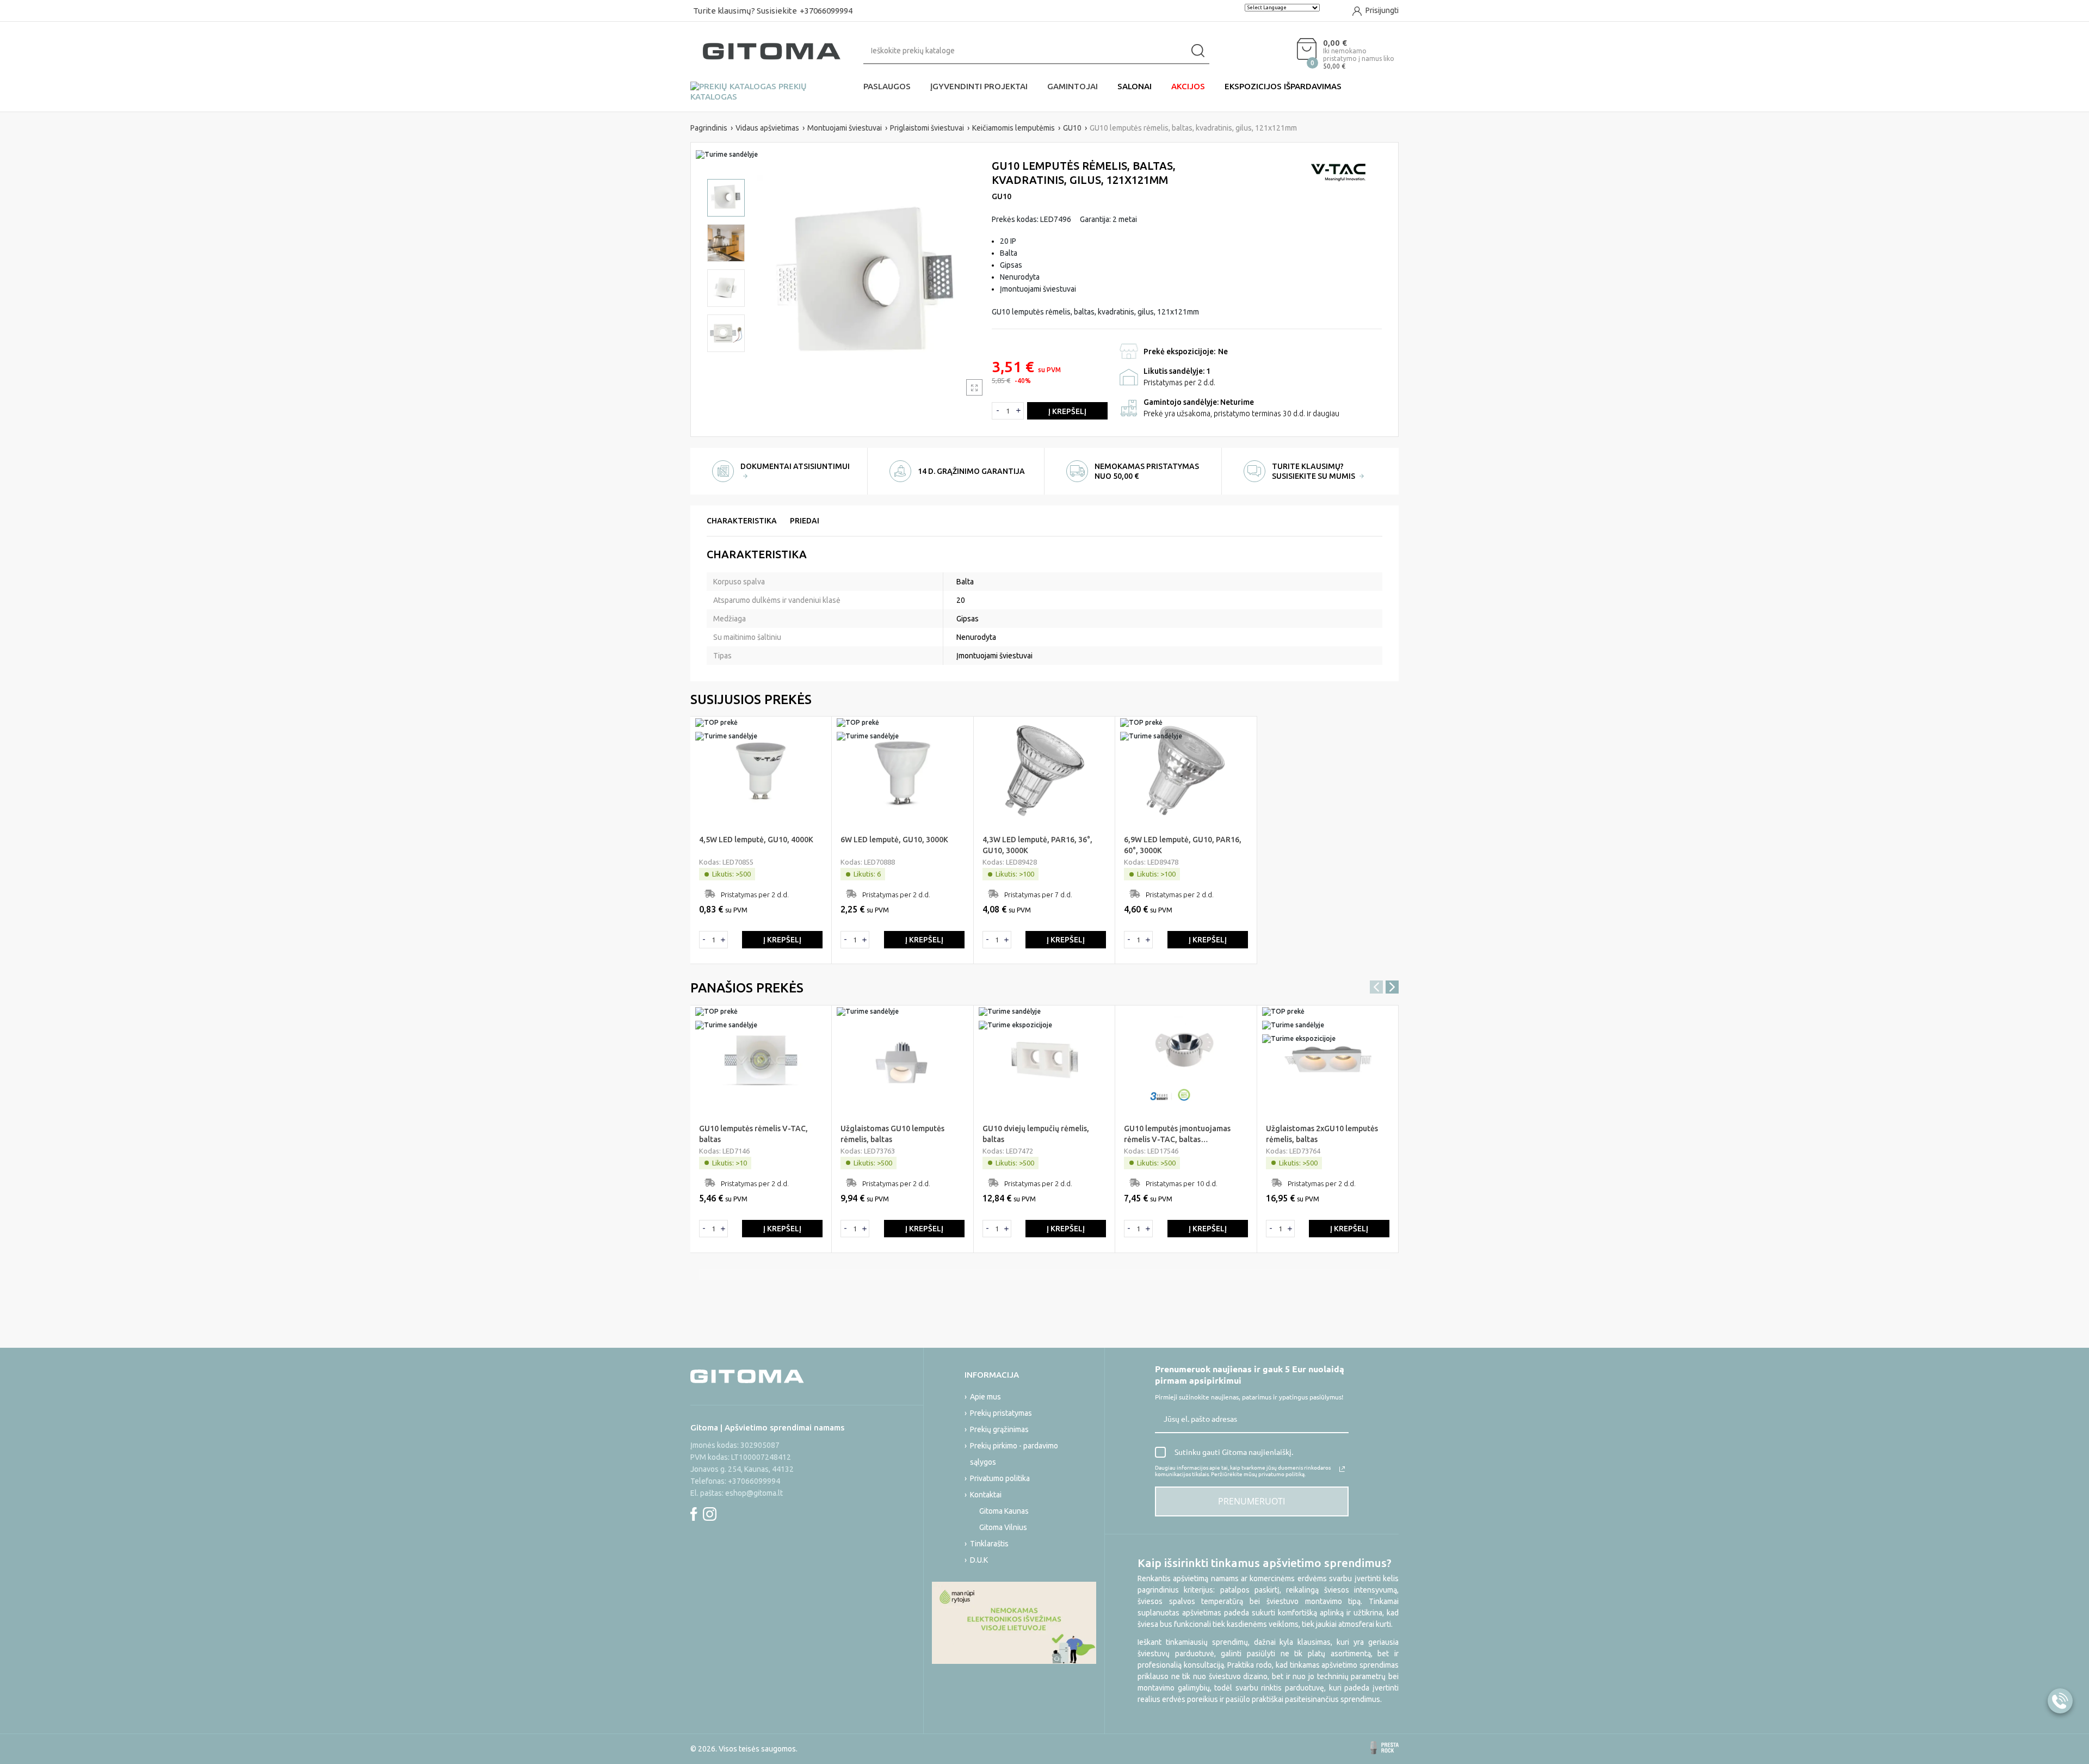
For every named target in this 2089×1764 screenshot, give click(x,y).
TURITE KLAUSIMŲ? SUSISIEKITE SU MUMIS (1314, 471)
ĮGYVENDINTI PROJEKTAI (979, 86)
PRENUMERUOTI (1251, 1501)
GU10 (1002, 196)
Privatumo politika (1000, 1478)
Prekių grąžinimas (999, 1429)
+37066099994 (826, 11)
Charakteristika (742, 521)
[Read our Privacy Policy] (1342, 1469)
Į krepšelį (1067, 411)
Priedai (805, 521)
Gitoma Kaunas (1004, 1511)
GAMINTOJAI (1073, 86)
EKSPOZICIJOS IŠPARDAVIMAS (1283, 86)
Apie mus (985, 1397)
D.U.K (979, 1560)
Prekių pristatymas (1001, 1413)
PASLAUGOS (887, 86)
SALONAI (1135, 86)
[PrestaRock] (1385, 1748)
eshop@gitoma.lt (754, 1493)
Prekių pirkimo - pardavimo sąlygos (1014, 1454)
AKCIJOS (1188, 86)
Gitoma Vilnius (1003, 1527)
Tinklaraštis (989, 1544)
